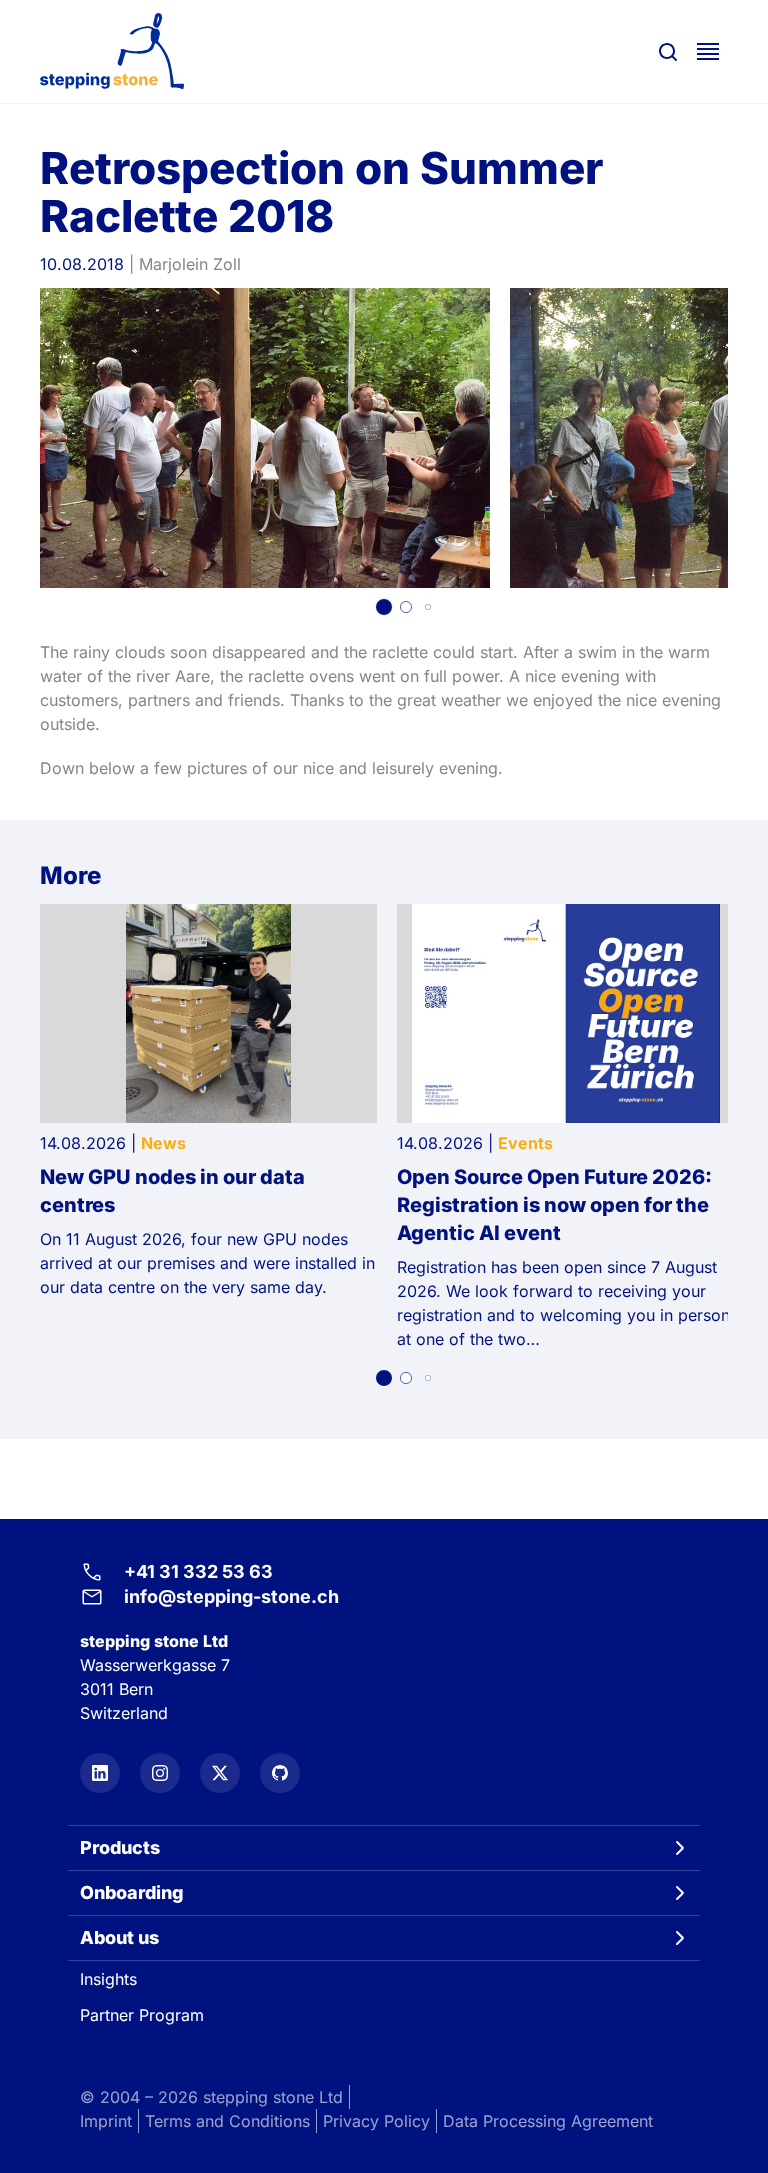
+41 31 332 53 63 (198, 1571)
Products (120, 1847)
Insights (108, 1979)
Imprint (106, 2121)
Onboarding (132, 1892)
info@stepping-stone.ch (231, 1596)
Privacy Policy (376, 2121)
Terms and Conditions (227, 2121)
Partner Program (142, 2015)
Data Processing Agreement (548, 2121)
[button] (384, 607)
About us (119, 1937)
